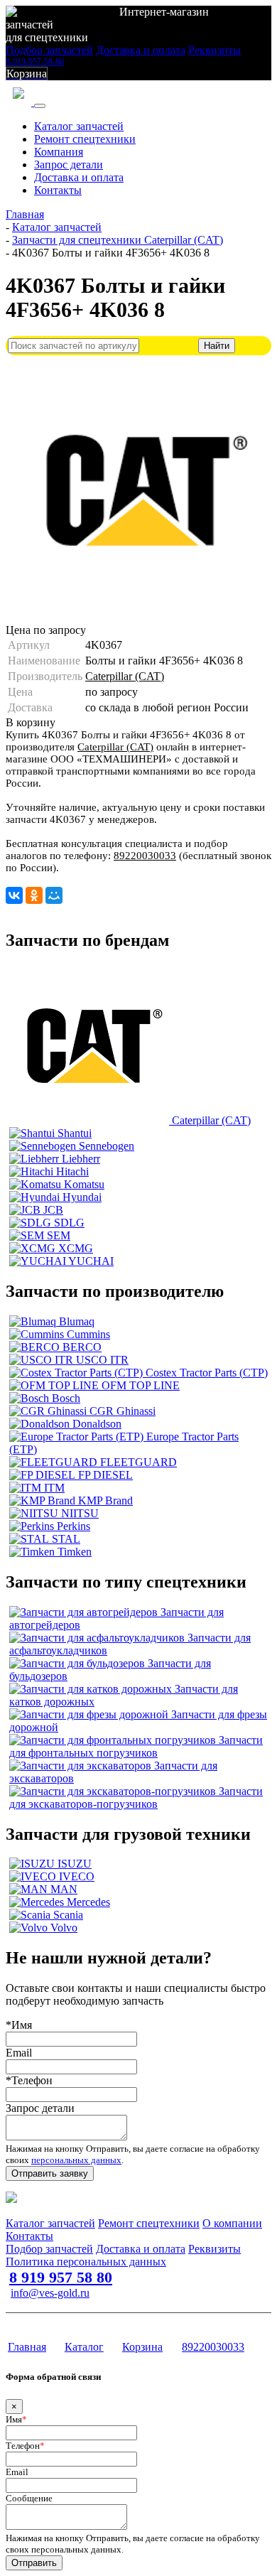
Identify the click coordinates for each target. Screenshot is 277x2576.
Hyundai (82, 1197)
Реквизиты (214, 50)
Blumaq (77, 1321)
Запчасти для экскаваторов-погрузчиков (136, 1798)
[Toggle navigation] (40, 106)
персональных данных (76, 2160)
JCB (53, 1210)
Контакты (58, 190)
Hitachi (72, 1171)
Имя (16, 2419)
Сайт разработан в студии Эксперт (75, 2320)
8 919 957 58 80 (61, 2277)
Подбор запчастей (49, 50)
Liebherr (81, 1159)
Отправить (34, 2563)
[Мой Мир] (54, 895)
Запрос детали (69, 165)
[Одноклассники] (34, 895)
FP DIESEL (105, 1475)
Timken (75, 1552)
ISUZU (75, 1864)
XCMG (76, 1248)
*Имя (19, 2025)
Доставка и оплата (141, 50)
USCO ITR (102, 1360)
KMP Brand (105, 1500)
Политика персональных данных (86, 2262)
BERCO (82, 1347)
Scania (68, 1915)
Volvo (64, 1928)
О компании (232, 2223)
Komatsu (84, 1184)
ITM (54, 1488)
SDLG (69, 1223)
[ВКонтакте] (14, 895)
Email (19, 2053)
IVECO (77, 1876)
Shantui (75, 1133)
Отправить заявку (50, 2173)
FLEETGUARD (138, 1462)
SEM (59, 1235)
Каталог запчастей (79, 126)
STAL (66, 1539)
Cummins (88, 1334)
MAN (64, 1889)
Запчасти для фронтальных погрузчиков (136, 1746)
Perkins (74, 1526)
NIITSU (80, 1513)
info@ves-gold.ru (50, 2293)
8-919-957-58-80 (35, 62)
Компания (59, 152)
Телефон (25, 2446)
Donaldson (97, 1424)
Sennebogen (107, 1146)
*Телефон (29, 2080)
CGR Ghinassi (123, 1411)
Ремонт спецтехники (85, 139)
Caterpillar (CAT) (125, 676)
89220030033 (145, 856)
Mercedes (88, 1902)
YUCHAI (91, 1261)
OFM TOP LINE (141, 1385)
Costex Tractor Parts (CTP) (207, 1373)
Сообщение (29, 2498)
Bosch (66, 1398)
